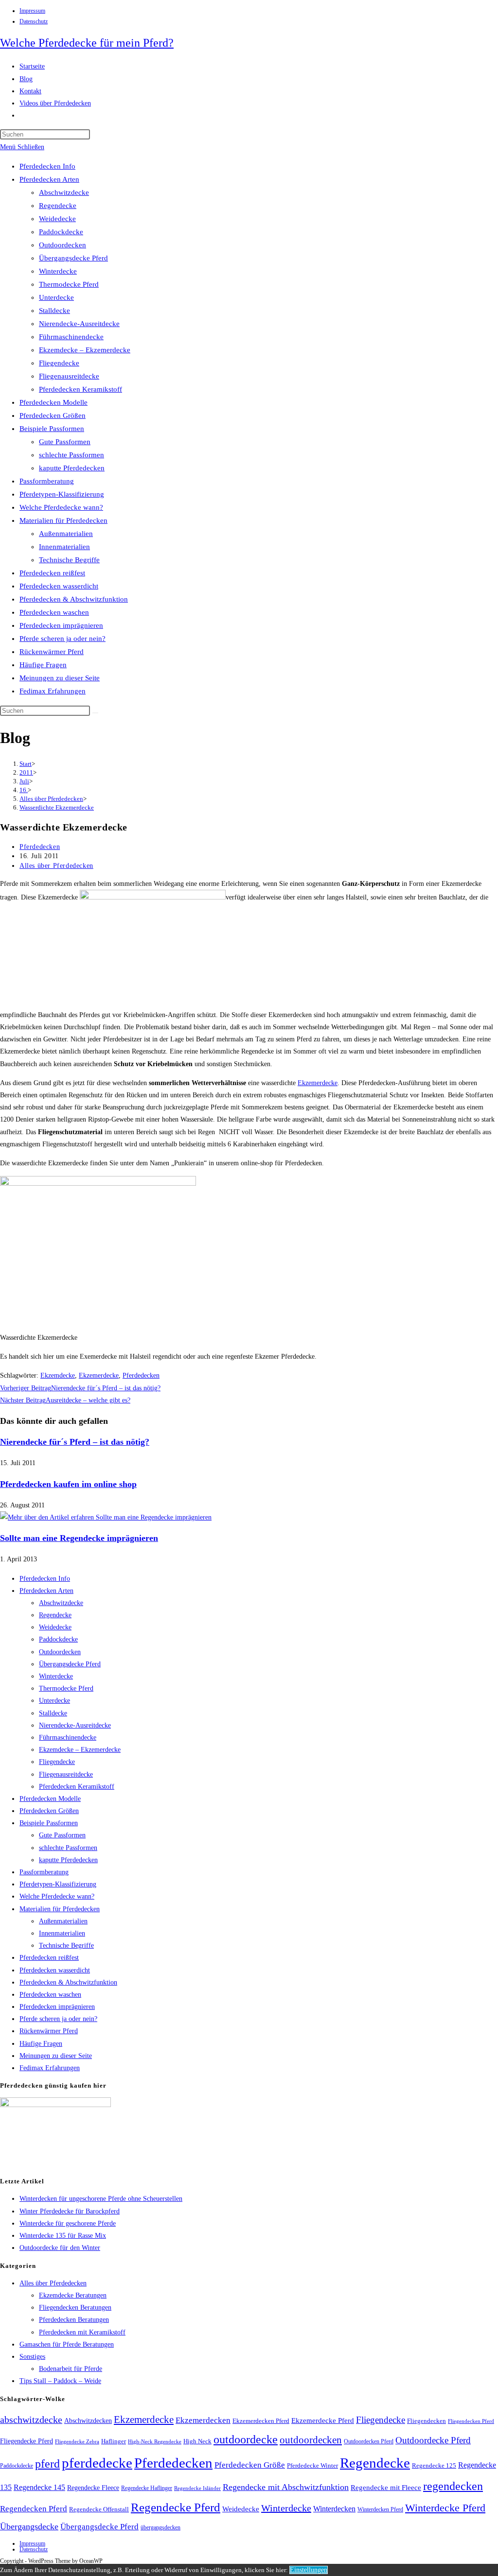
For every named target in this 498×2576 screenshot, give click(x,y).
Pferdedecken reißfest (52, 573)
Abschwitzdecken (88, 2420)
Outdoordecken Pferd (369, 2441)
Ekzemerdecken (203, 2420)
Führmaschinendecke (71, 337)
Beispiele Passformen (52, 429)
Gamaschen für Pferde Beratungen (67, 2344)
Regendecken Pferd (34, 2509)
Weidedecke (57, 219)
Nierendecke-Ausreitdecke (79, 324)
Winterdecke (58, 271)
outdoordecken (311, 2440)
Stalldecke (54, 311)
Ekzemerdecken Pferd (261, 2421)
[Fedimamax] (55, 2105)
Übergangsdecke (29, 2526)
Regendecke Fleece (93, 2488)
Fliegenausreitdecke (69, 376)
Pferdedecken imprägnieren (61, 625)
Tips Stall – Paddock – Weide (60, 2381)
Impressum (32, 11)
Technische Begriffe (69, 560)
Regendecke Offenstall (99, 2509)
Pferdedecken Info (47, 166)
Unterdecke (56, 297)
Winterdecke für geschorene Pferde (68, 2223)
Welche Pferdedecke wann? (61, 507)
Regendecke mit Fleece (386, 2488)
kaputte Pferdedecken (72, 468)
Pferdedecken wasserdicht (59, 586)
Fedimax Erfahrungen (53, 691)
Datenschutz (34, 21)
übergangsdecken (160, 2527)
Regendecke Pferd (176, 2507)
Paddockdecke (61, 232)
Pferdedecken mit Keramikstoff (82, 2332)
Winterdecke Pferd (445, 2508)
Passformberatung (47, 481)
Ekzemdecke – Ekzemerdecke (85, 350)
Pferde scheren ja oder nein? (62, 639)
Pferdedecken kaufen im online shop (68, 1484)
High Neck (197, 2441)
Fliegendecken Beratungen (75, 2308)
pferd (47, 2464)
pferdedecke (97, 2463)
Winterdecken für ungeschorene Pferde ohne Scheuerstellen (101, 2199)
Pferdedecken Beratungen (74, 2320)
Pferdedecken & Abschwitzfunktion (74, 599)
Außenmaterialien (66, 534)
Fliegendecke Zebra (77, 2441)
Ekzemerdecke (318, 1083)
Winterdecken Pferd (380, 2510)
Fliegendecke (59, 363)
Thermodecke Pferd (69, 284)
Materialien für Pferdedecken (63, 520)
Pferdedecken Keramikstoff (80, 389)
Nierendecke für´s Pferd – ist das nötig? (75, 1442)
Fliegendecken (427, 2421)
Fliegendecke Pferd (27, 2441)
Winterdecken (334, 2509)
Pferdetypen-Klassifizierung (62, 494)
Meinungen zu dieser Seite (60, 678)
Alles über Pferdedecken (56, 866)
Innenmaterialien (64, 547)
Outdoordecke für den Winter (60, 2248)
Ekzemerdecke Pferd (323, 2420)
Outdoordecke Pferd (433, 2440)
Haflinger (114, 2441)
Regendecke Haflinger (147, 2488)
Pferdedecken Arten (49, 179)
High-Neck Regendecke (155, 2442)
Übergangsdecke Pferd (73, 258)
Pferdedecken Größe (250, 2465)
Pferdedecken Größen (53, 415)
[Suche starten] (95, 713)
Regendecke (58, 206)
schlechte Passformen (71, 455)
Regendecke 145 (39, 2487)
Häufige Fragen (43, 665)
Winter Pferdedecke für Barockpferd (70, 2211)
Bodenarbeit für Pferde (71, 2369)
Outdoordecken (62, 245)
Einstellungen (309, 2570)
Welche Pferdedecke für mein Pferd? (87, 43)
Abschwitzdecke (64, 192)
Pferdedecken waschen (54, 612)
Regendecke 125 (434, 2466)
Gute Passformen (65, 442)
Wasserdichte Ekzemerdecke (57, 807)
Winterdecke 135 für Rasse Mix (63, 2236)
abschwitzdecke (31, 2420)
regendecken (453, 2486)
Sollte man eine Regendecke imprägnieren (79, 1538)
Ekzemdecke (58, 1375)
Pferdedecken (40, 847)
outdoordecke (246, 2439)
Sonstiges (32, 2357)
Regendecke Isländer (197, 2488)
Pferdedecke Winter (312, 2465)
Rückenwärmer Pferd (52, 652)
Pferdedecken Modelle (53, 402)
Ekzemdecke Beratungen (73, 2295)
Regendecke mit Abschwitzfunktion (286, 2487)
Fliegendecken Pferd (471, 2421)
